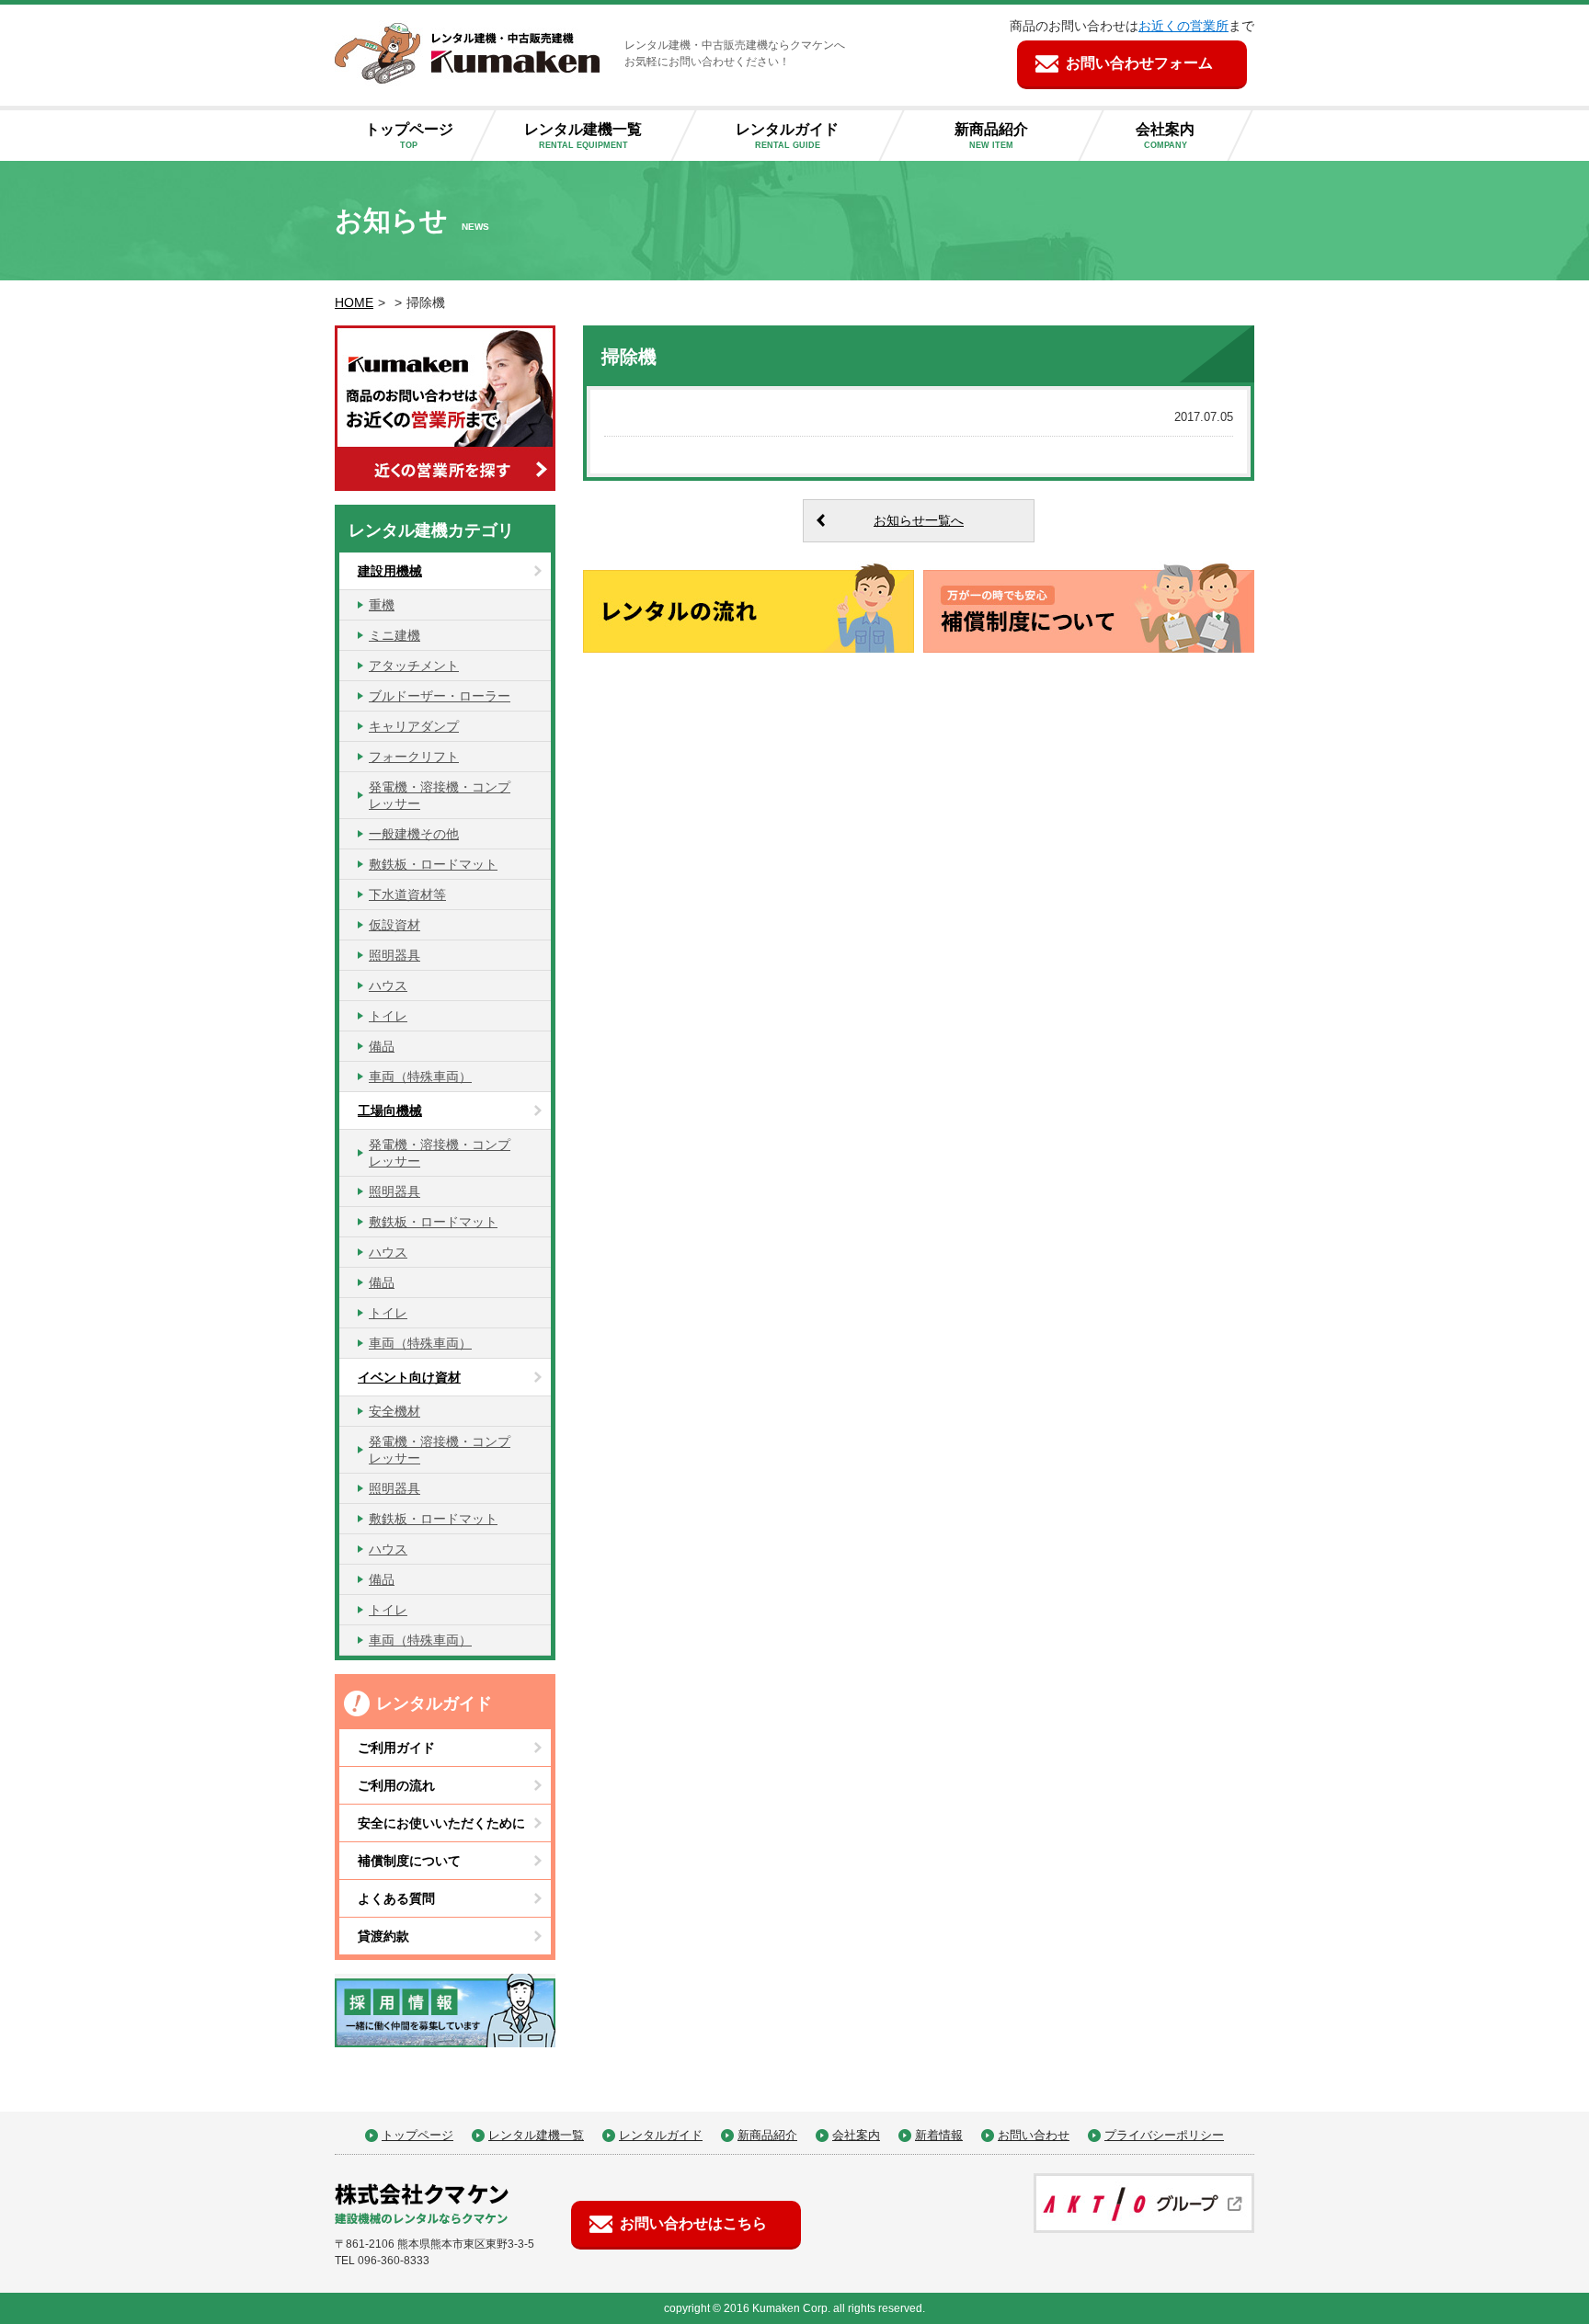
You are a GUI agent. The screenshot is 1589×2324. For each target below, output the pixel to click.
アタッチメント (414, 666)
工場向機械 (390, 1111)
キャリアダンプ (414, 726)
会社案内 (1165, 136)
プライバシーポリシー (1164, 2135)
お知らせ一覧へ (919, 520)
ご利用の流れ (396, 1785)
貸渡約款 (383, 1936)
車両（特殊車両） (420, 1077)
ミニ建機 (394, 635)
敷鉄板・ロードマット (433, 864)
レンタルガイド (787, 136)
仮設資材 (394, 925)
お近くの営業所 (1183, 26)
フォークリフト (414, 757)
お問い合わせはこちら (693, 2223)
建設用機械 (390, 571)
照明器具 (394, 955)
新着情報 (939, 2135)
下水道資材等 (407, 894)
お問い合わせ (1034, 2135)
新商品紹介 (991, 136)
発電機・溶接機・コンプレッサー (440, 795)
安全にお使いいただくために (441, 1823)
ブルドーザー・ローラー (440, 696)
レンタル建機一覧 (583, 136)
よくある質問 (396, 1898)
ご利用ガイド (396, 1748)
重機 (382, 605)
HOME (354, 302)
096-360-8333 (394, 2261)
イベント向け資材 (409, 1377)
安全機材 (394, 1411)
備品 (382, 1046)
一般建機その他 (414, 834)
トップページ (409, 136)
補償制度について (409, 1861)
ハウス (388, 985)
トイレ (388, 1016)
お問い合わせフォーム (1139, 63)
